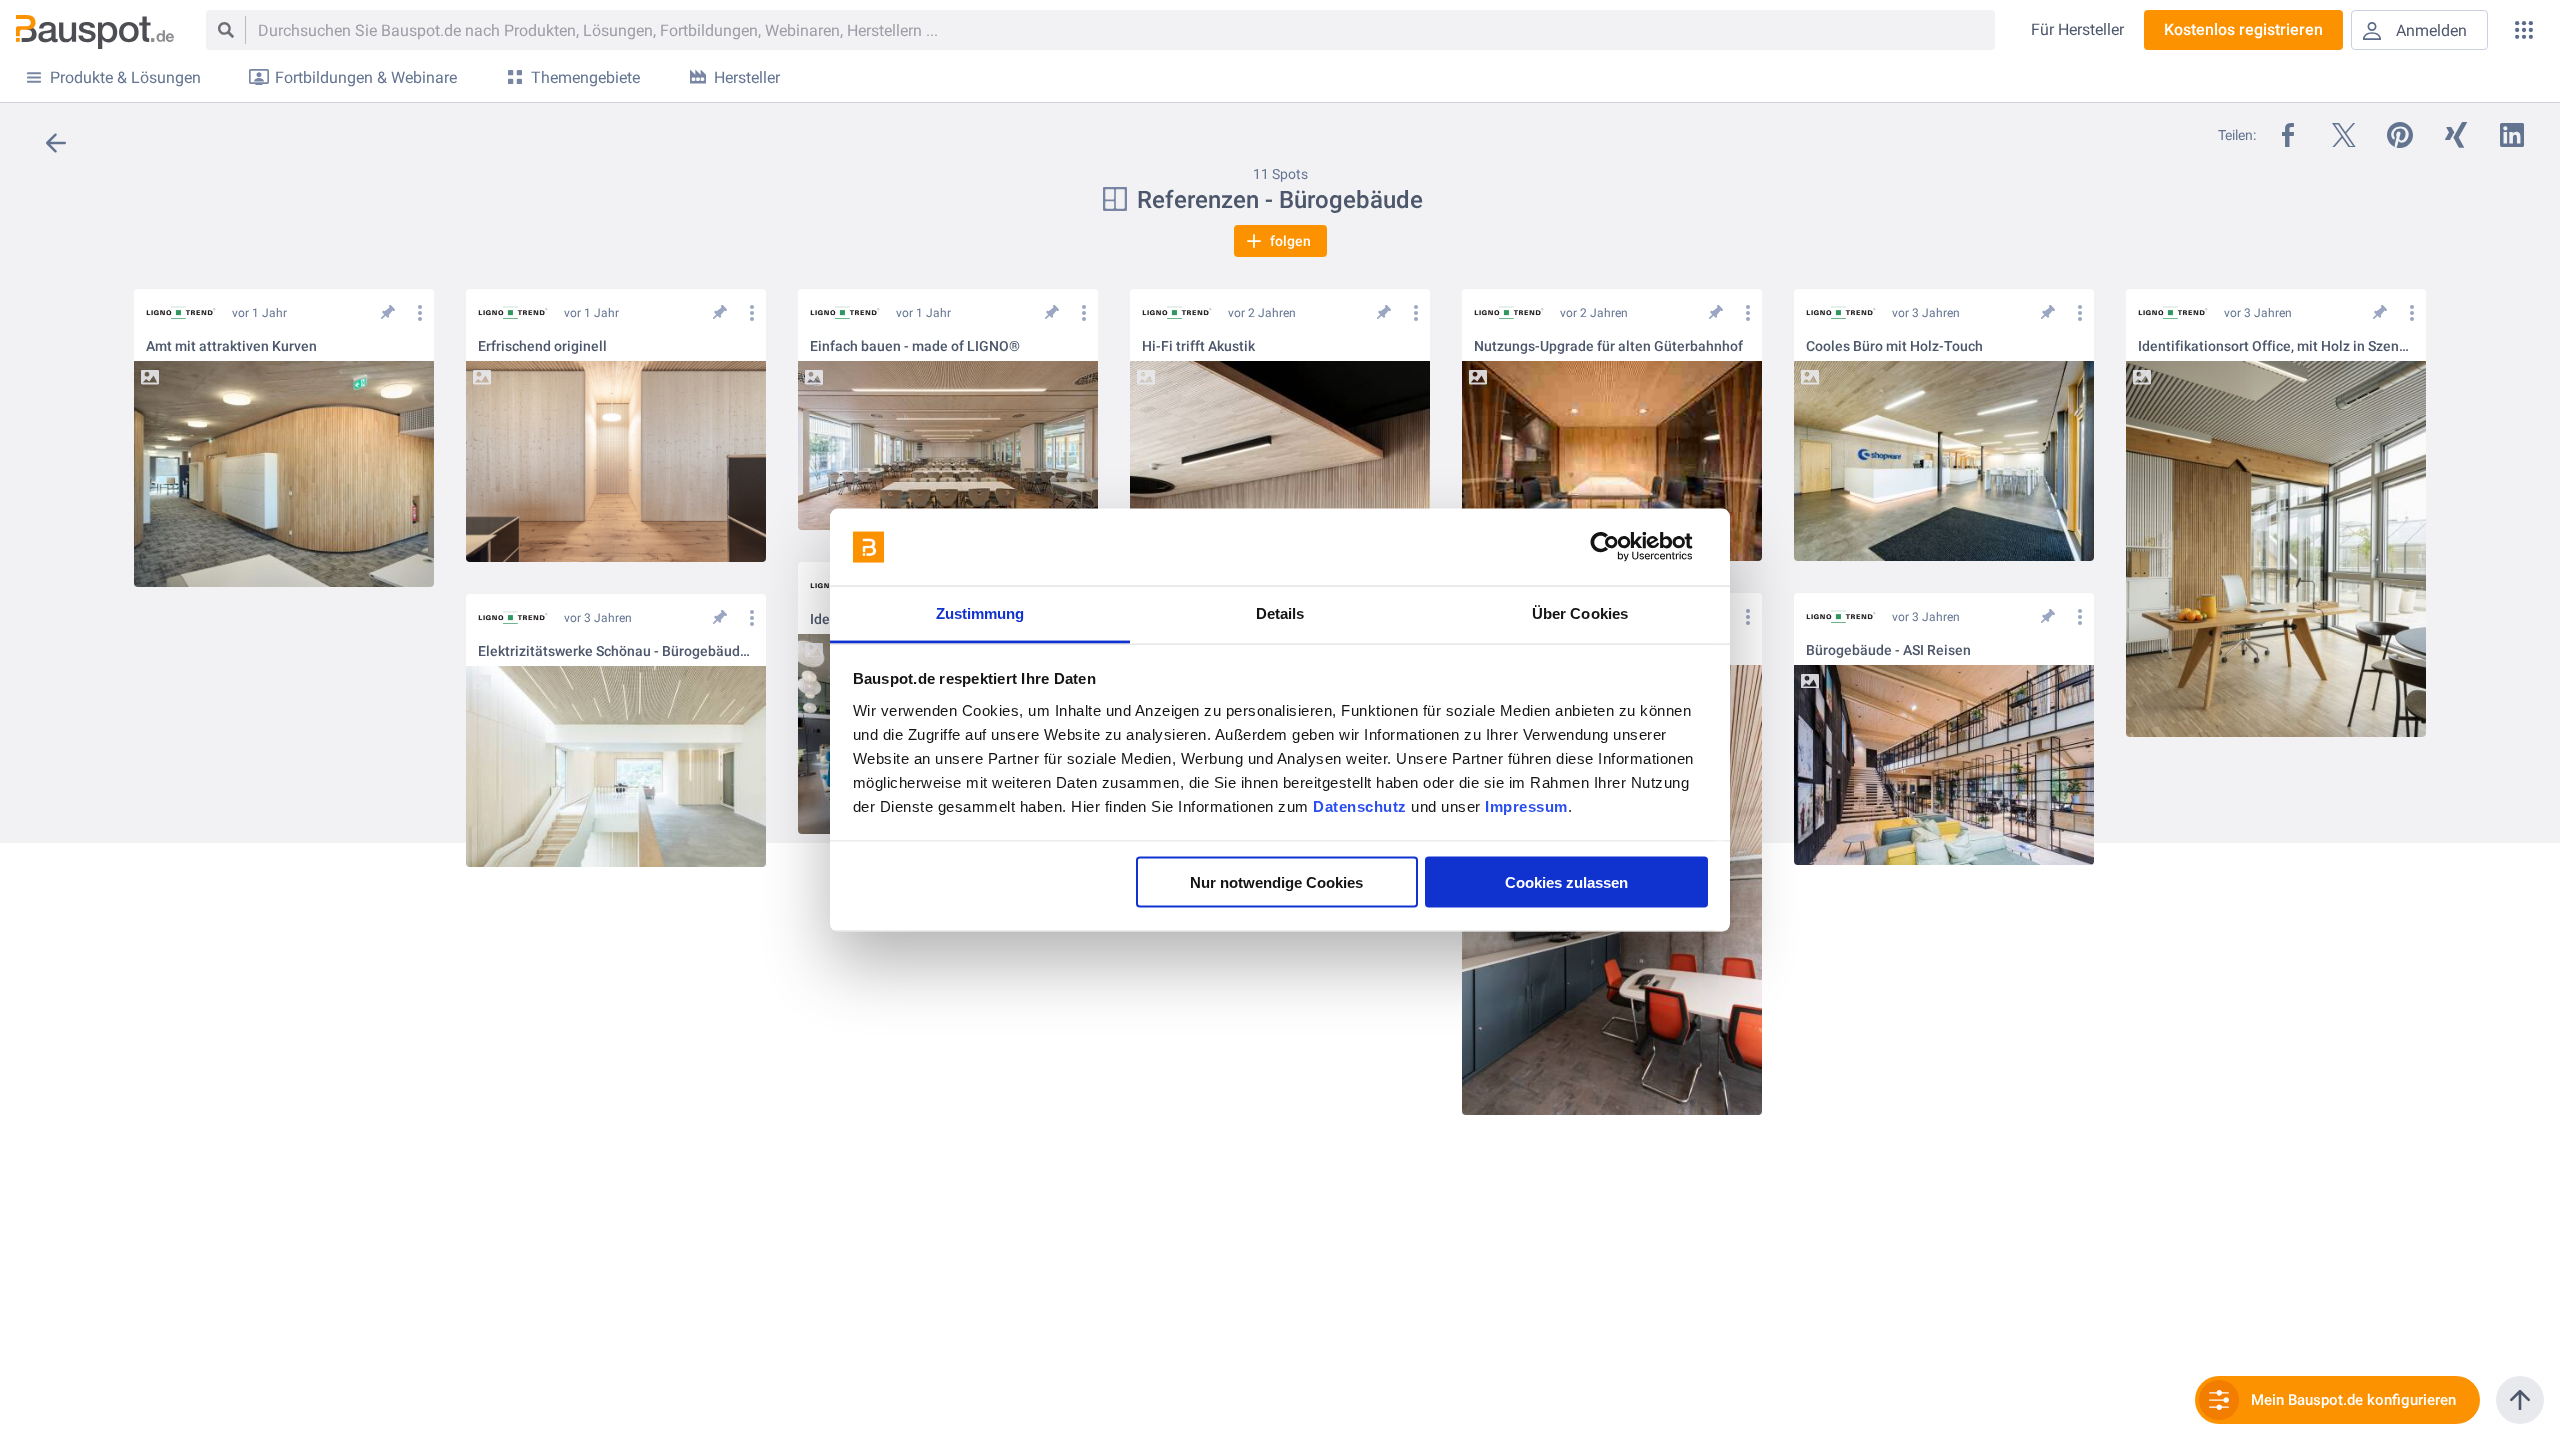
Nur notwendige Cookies (1276, 882)
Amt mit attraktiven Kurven (231, 346)
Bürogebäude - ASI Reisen (1888, 650)
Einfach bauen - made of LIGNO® (915, 346)
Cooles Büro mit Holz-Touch (1894, 346)
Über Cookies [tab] (1580, 612)
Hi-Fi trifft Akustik (1198, 346)
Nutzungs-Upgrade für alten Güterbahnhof (1608, 346)
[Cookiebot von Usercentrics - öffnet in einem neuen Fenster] (1620, 547)
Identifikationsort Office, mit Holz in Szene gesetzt (2276, 346)
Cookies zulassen (1566, 882)
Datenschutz (1360, 805)
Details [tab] (1280, 612)
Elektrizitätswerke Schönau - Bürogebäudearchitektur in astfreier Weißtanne (616, 651)
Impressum (1526, 805)
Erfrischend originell (542, 346)
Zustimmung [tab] (980, 612)
